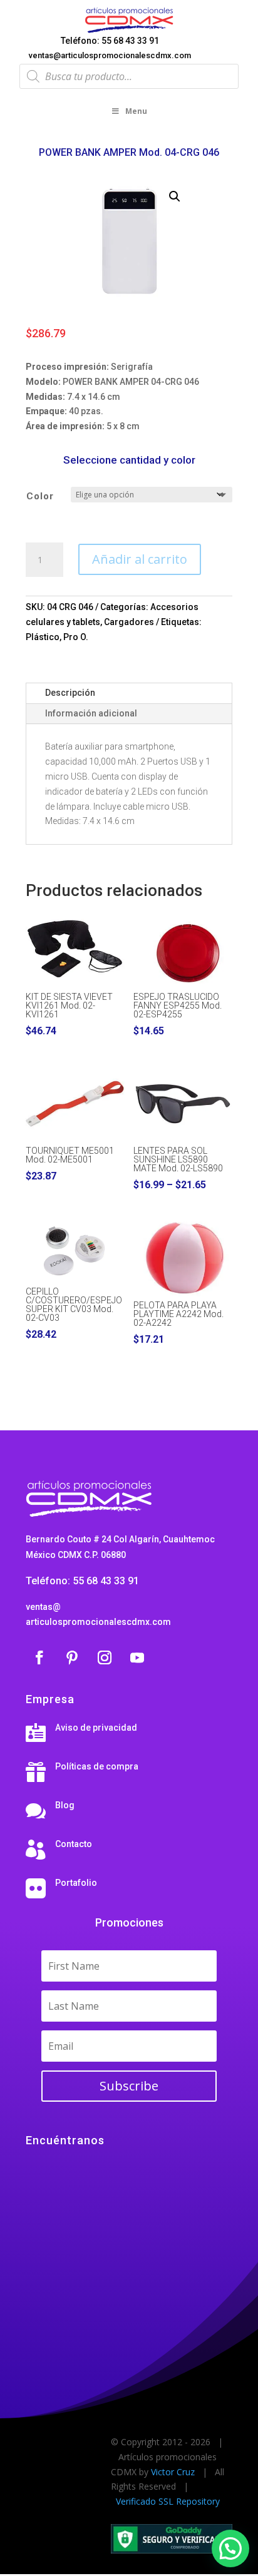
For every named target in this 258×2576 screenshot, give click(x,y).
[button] (175, 196)
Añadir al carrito (140, 559)
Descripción (70, 693)
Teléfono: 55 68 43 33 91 (110, 41)
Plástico (43, 637)
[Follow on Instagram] (105, 1657)
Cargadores (129, 622)
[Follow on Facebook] (39, 1657)
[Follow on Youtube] (137, 1657)
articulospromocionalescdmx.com (98, 1622)
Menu (136, 111)
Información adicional (91, 713)
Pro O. (76, 637)
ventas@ (43, 1607)
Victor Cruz (173, 2472)
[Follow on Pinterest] (72, 1657)
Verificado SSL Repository (168, 2501)
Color (40, 496)
